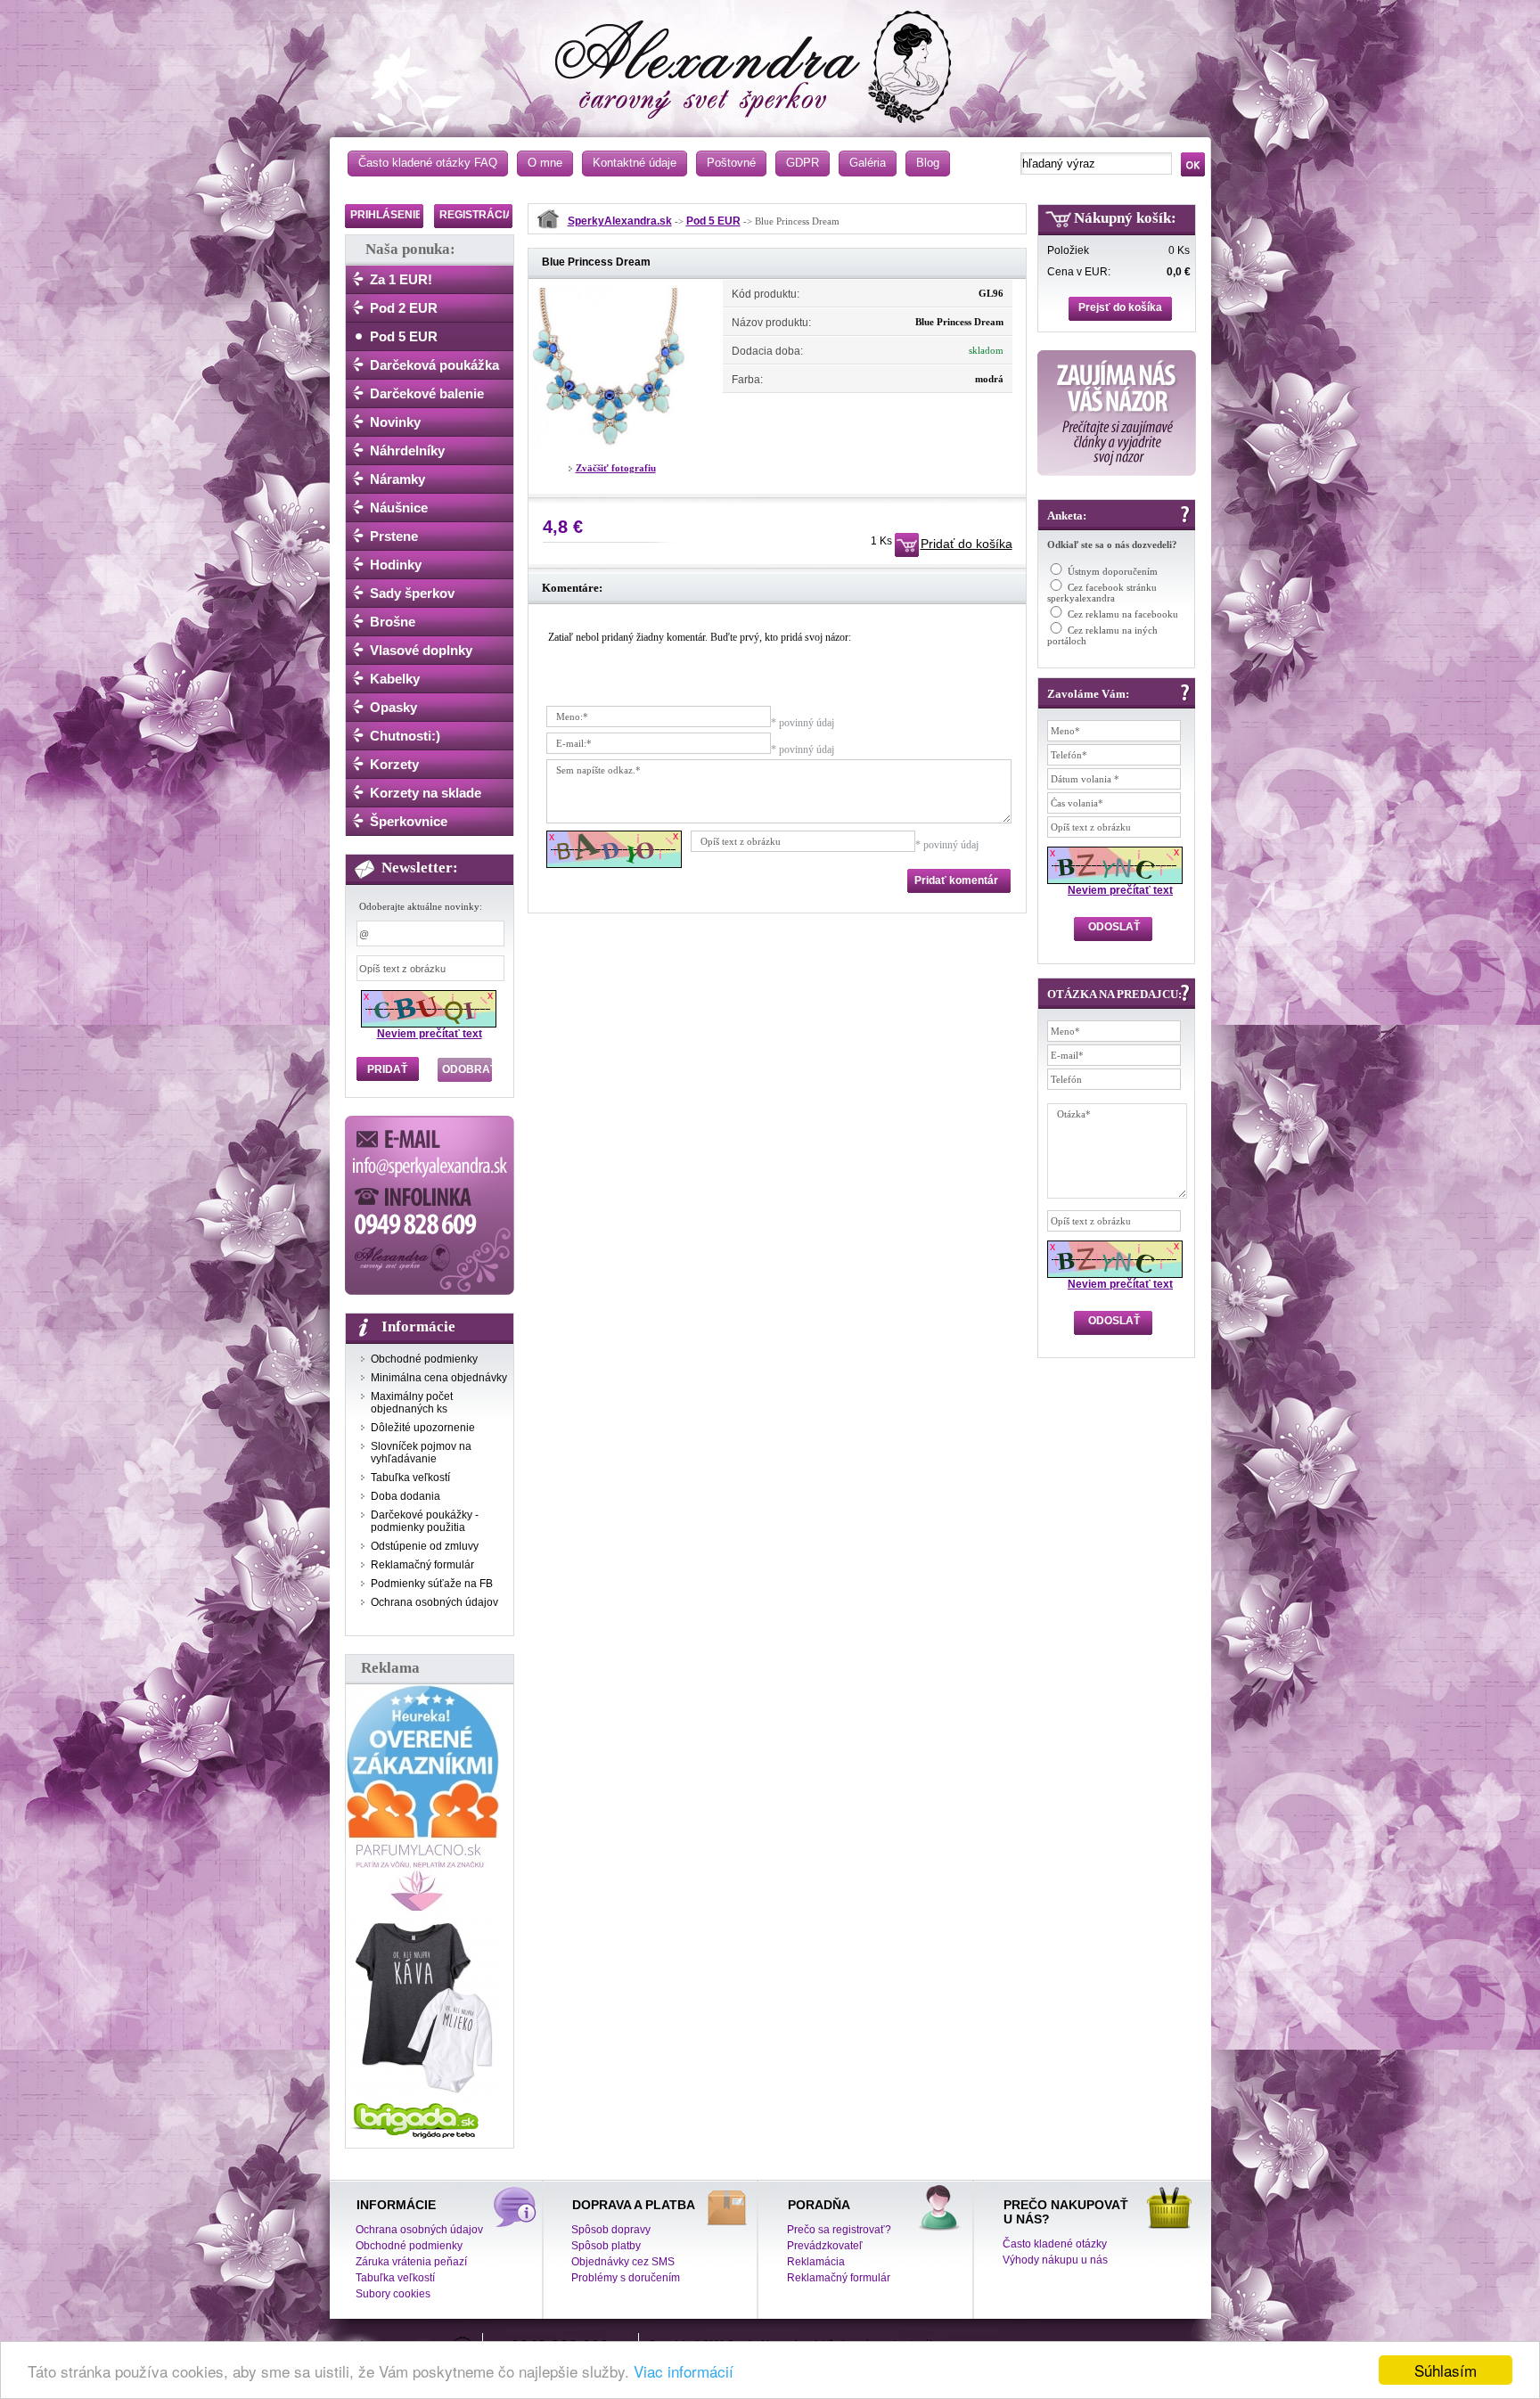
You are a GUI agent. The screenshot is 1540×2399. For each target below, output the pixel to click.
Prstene (394, 536)
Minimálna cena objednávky (439, 1378)
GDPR (803, 163)
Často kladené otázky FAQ (428, 163)
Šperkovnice (409, 821)
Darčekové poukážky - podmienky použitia (425, 1521)
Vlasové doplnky (421, 650)
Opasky (393, 707)
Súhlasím (1446, 2370)
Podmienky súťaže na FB (432, 1584)
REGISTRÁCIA (476, 215)
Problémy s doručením (626, 2278)
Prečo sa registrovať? (839, 2230)
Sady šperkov (412, 593)
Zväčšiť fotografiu (616, 468)
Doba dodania (405, 1496)
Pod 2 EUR (404, 308)
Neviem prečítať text (430, 1034)
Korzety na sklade (426, 793)
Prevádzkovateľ (825, 2246)
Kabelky (395, 679)
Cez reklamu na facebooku (1123, 614)
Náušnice (399, 508)
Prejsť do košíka (1120, 307)
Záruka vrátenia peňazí (411, 2262)
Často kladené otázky (1055, 2244)
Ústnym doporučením (1113, 571)
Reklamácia (816, 2262)
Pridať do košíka (967, 544)
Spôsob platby (606, 2246)
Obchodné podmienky (424, 1359)
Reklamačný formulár (422, 1565)
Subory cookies (393, 2294)
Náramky (397, 479)
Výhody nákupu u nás (1055, 2260)
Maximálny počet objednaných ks (412, 1403)
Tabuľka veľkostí (410, 1478)
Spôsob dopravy (611, 2230)
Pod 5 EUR (404, 336)
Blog (928, 163)
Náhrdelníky (407, 450)
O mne (545, 163)
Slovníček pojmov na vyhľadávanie (421, 1453)
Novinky (395, 422)
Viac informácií (684, 2371)
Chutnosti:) (405, 736)
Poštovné (731, 163)
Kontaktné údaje (635, 163)
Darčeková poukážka (434, 365)
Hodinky (396, 565)
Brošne (393, 622)
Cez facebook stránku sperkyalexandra (1102, 593)
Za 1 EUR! (401, 279)
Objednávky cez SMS (623, 2262)
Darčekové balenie (427, 393)
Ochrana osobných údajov (434, 1602)
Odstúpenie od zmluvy (425, 1546)
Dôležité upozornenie (423, 1428)
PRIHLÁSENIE (386, 215)
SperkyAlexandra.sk (620, 221)
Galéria (868, 163)
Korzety (394, 764)
